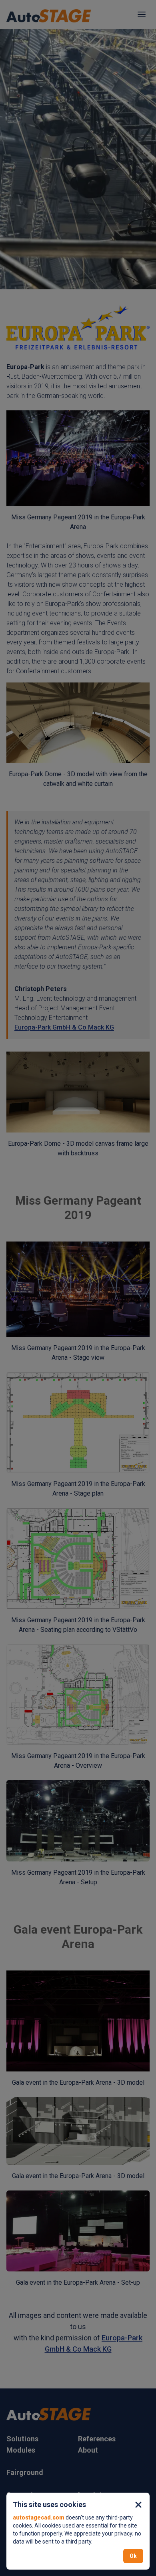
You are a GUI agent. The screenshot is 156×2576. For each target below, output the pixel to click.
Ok (133, 2556)
